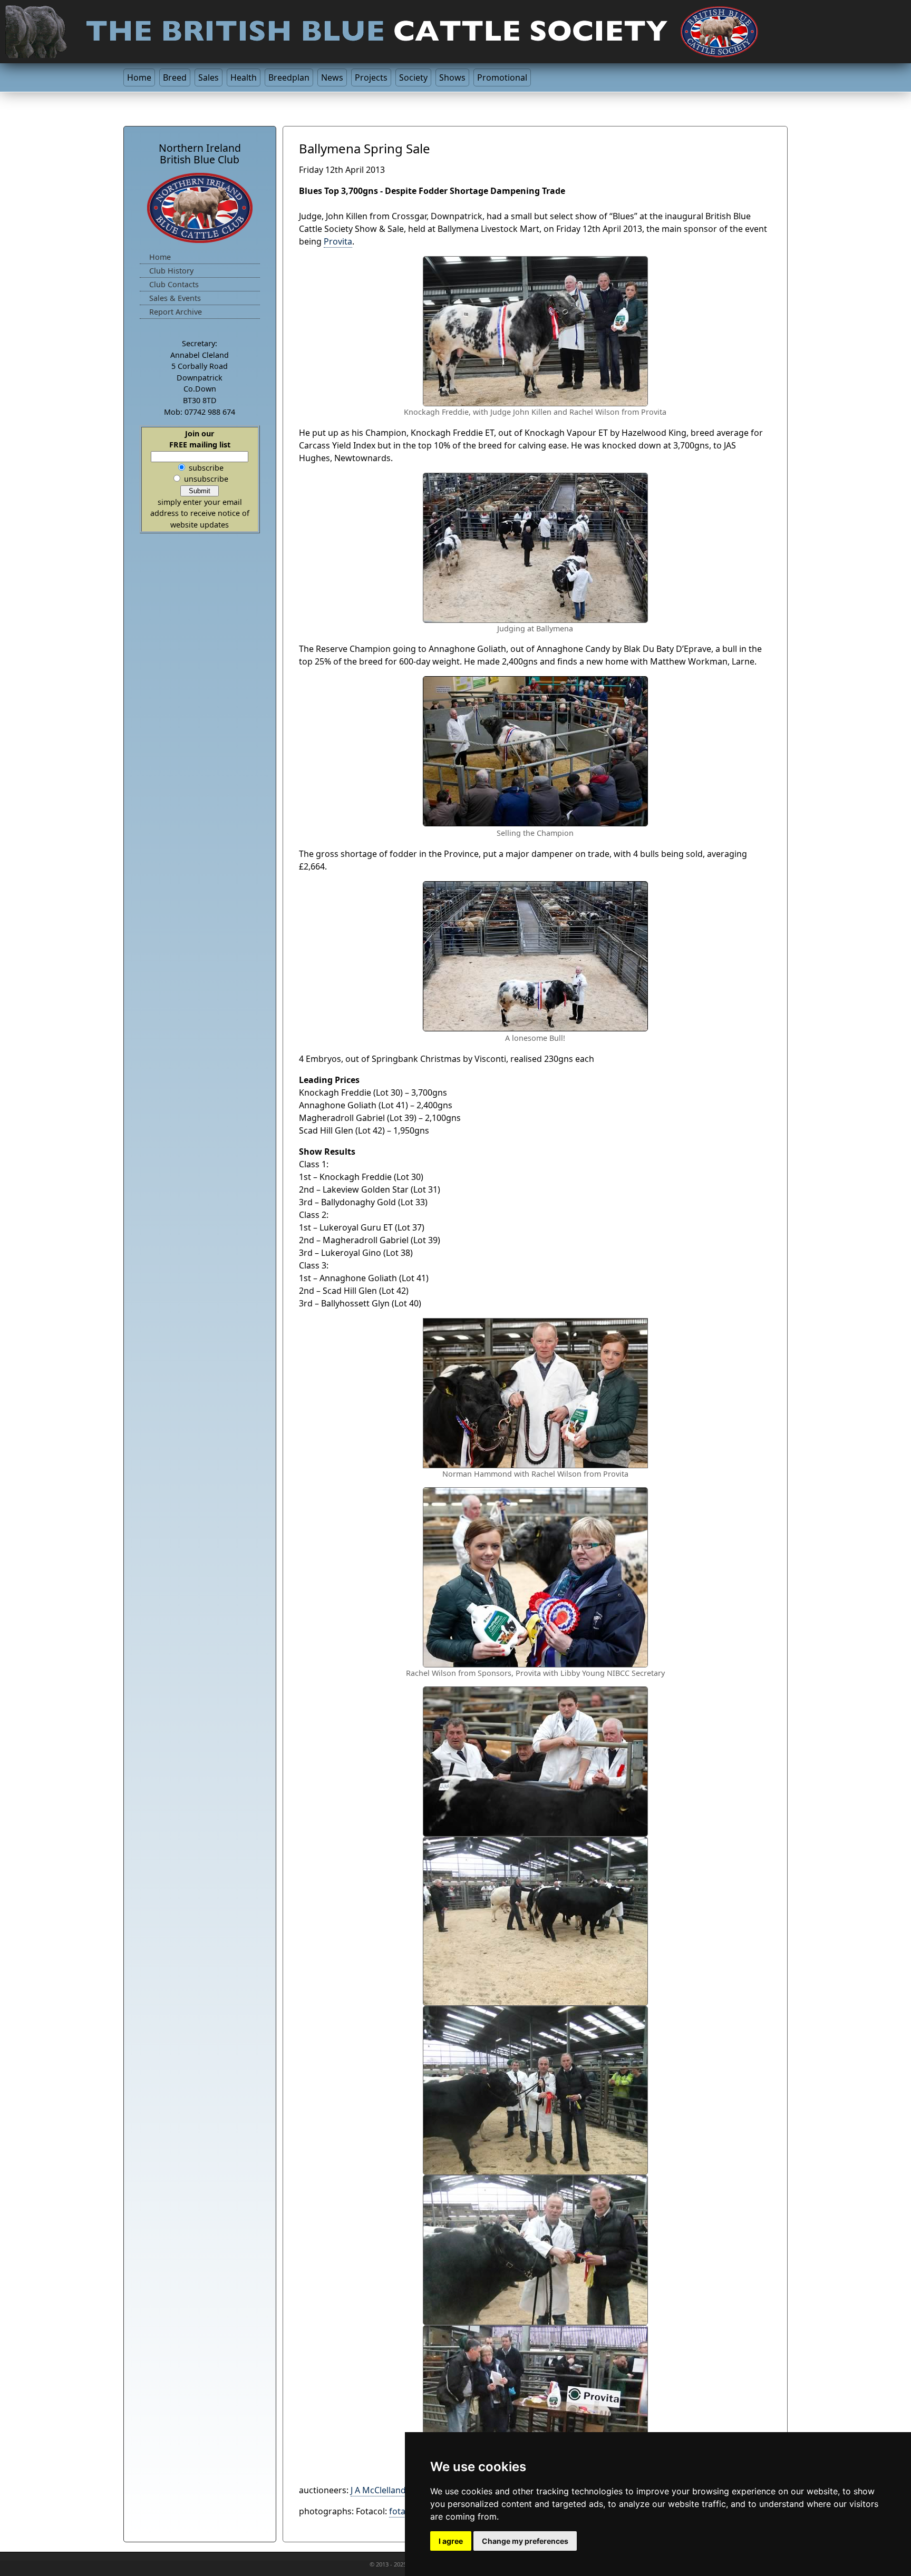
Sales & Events (175, 298)
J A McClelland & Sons (393, 2490)
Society (413, 77)
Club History (171, 271)
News (332, 77)
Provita (338, 241)
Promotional (502, 77)
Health (244, 77)
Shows (452, 77)
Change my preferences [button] (525, 2541)
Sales (209, 77)
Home (139, 77)
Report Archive (176, 312)
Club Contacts (174, 284)
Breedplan (289, 77)
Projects (371, 77)
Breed (175, 77)
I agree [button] (451, 2541)
